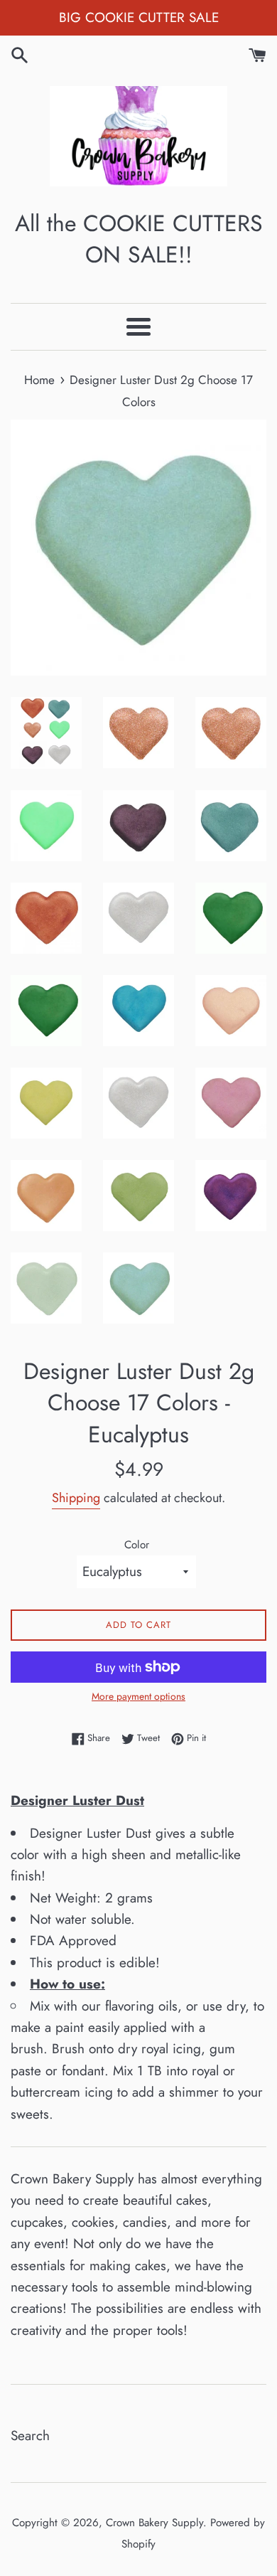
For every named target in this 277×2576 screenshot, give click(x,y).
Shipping (76, 1498)
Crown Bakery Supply (154, 2523)
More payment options (138, 1696)
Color (137, 1545)
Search (30, 2436)
